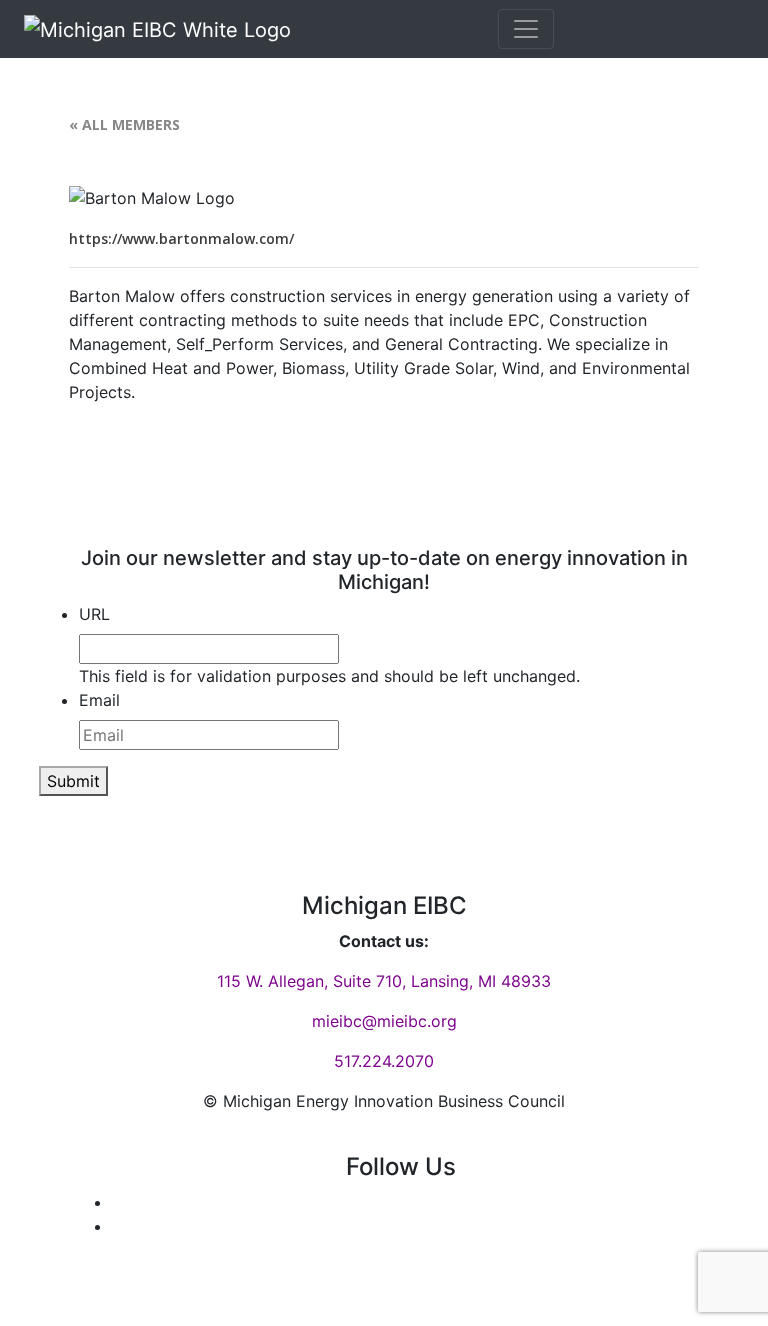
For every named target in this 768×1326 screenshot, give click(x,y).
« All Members (124, 124)
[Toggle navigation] (526, 29)
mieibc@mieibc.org (384, 1021)
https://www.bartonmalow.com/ (181, 238)
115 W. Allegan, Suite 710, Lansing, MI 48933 (384, 981)
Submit (73, 781)
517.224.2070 (384, 1061)
